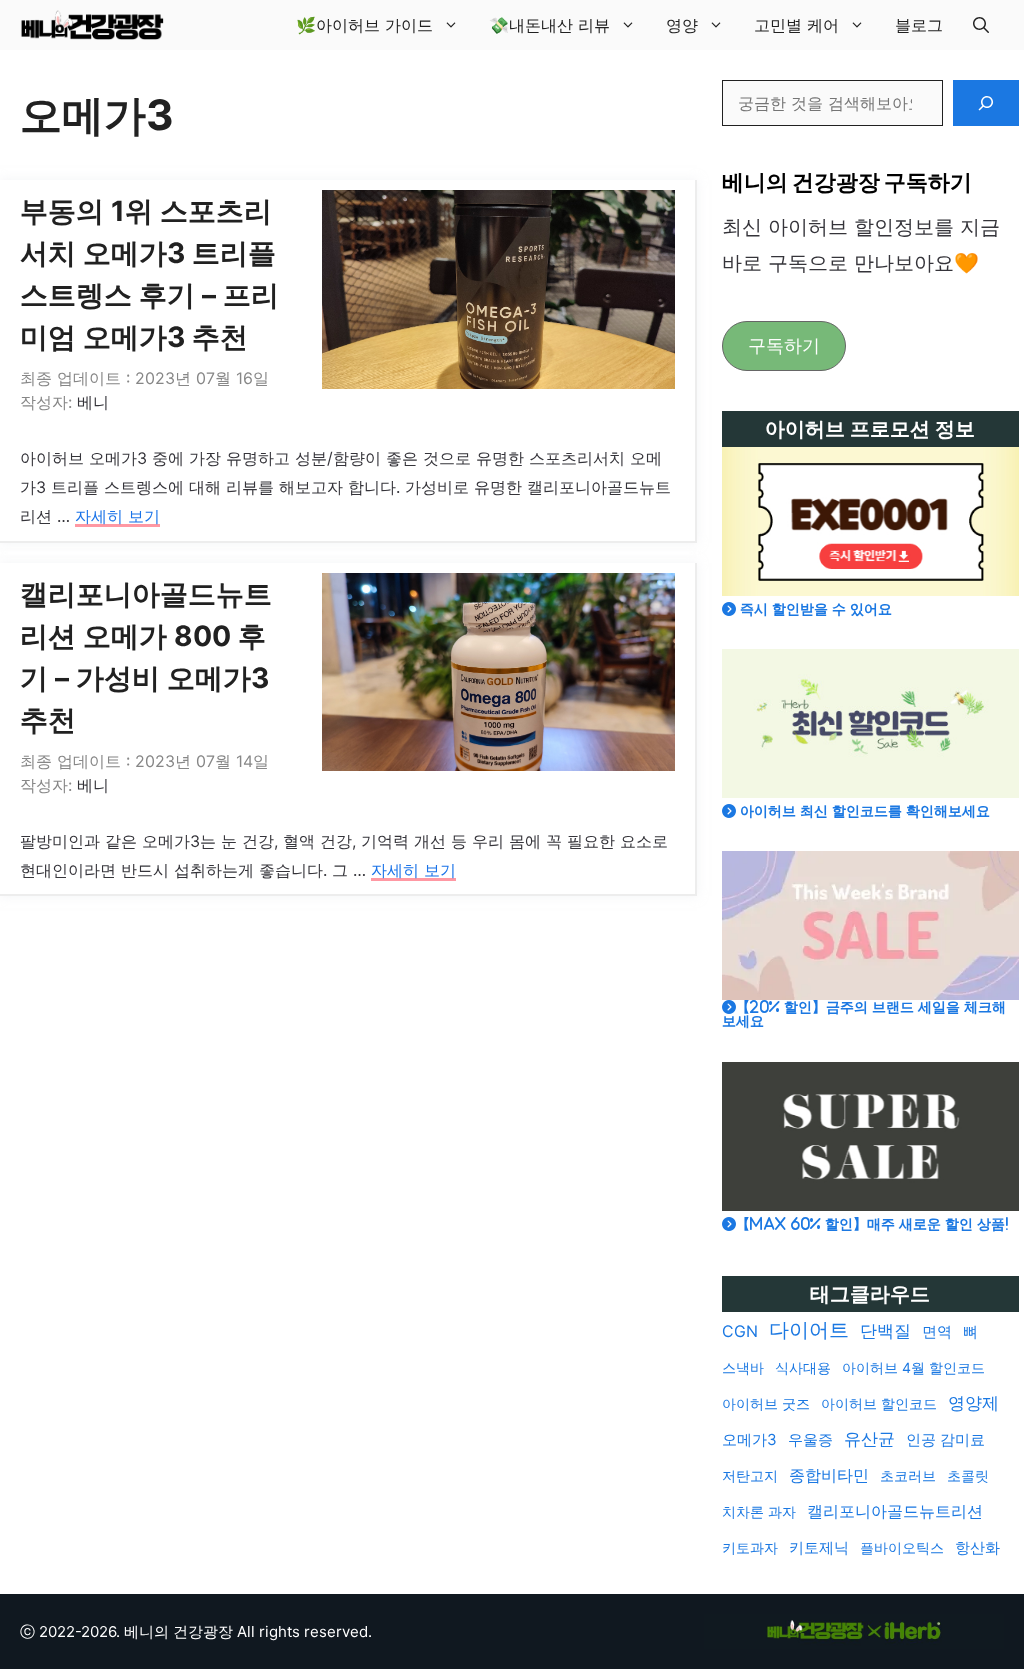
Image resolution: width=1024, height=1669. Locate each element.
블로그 (919, 25)
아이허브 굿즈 (766, 1403)
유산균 (869, 1439)
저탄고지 (750, 1475)
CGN (740, 1331)
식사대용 (803, 1367)
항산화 (977, 1547)
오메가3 (749, 1439)
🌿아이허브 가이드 (364, 25)
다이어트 (809, 1330)
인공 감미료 (945, 1439)
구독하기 (784, 345)
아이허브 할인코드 (879, 1403)
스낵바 (743, 1367)
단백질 (885, 1331)
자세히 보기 (117, 516)
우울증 (810, 1439)
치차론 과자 (759, 1511)
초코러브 (908, 1475)
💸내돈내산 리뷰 (549, 25)
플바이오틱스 (902, 1547)
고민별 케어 (796, 25)
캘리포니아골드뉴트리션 (895, 1511)
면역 (937, 1331)
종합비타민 (829, 1475)
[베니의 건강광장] (92, 25)
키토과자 (750, 1547)
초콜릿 (968, 1475)
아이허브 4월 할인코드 (913, 1367)
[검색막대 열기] (981, 25)
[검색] (986, 103)
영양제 (973, 1403)
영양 (682, 25)
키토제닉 (819, 1547)
